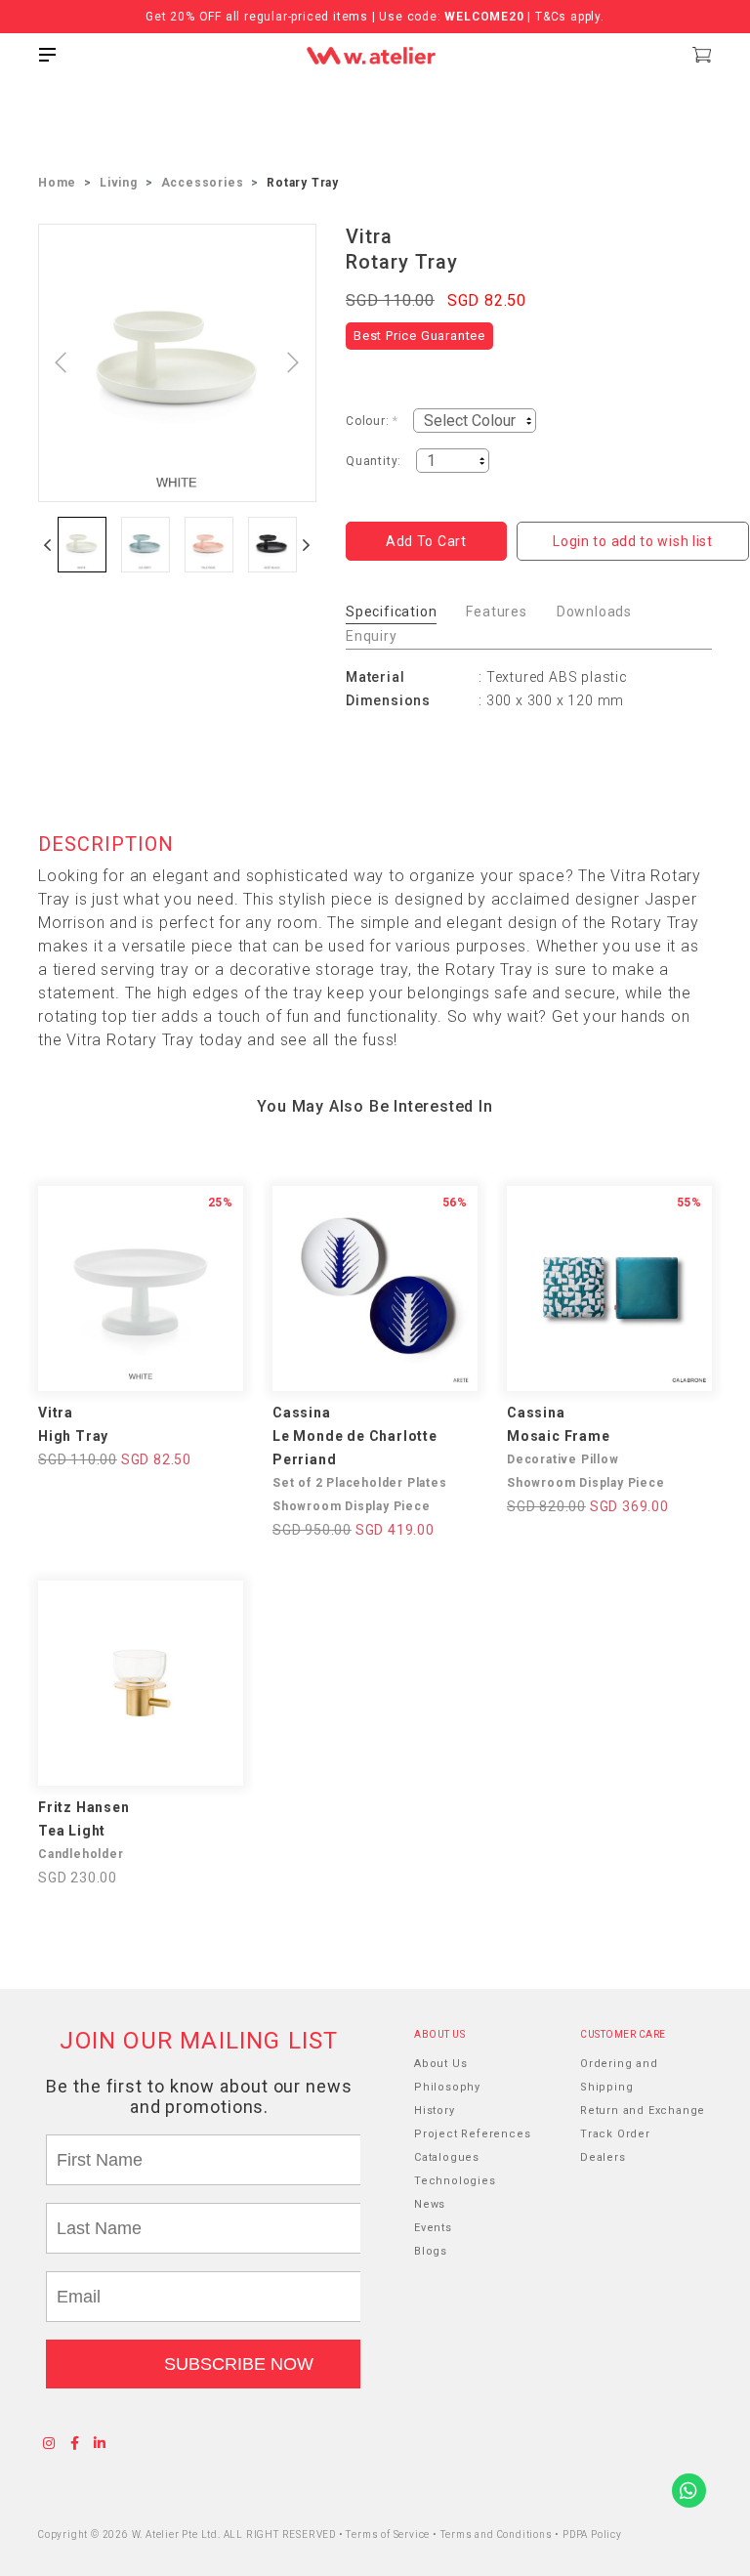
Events (433, 2228)
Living (119, 183)
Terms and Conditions (498, 2534)
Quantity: (374, 461)
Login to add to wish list (633, 541)
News (430, 2204)
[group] (82, 545)
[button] (48, 545)
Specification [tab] (391, 612)
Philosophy (447, 2087)
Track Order (615, 2134)
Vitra (369, 236)
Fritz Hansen (84, 1807)
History (435, 2111)
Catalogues (447, 2157)
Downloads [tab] (594, 612)
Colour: (372, 421)
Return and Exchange (643, 2111)
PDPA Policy (592, 2534)
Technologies (455, 2181)
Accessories (203, 183)
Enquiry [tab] (372, 636)
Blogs (431, 2251)
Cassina (302, 1413)
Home (57, 183)
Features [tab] (496, 612)
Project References (472, 2134)
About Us (440, 2064)
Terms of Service (389, 2534)
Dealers (603, 2157)
